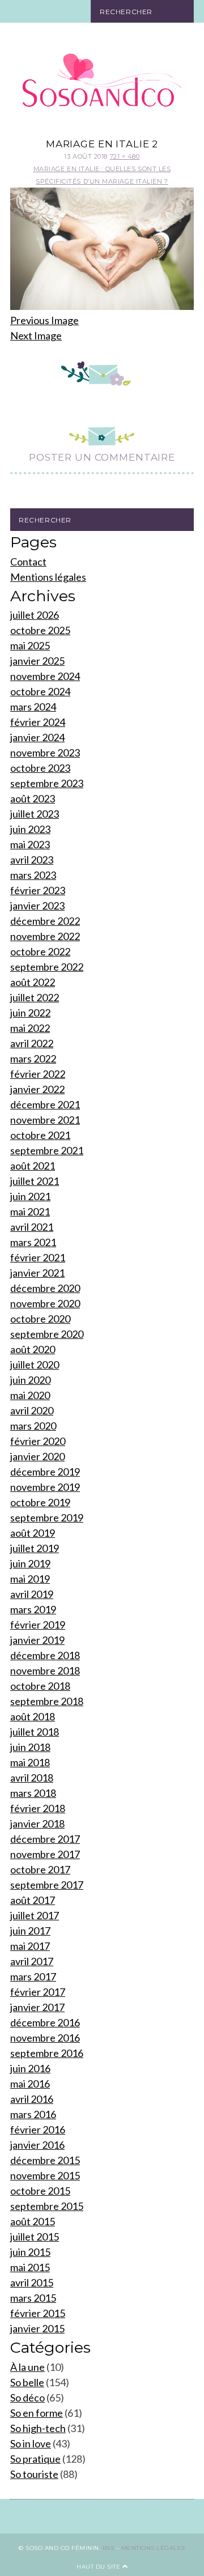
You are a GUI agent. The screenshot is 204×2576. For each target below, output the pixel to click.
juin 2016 (30, 2068)
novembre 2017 (45, 1854)
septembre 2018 (47, 1701)
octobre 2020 (40, 1319)
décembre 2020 (45, 1288)
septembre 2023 (47, 783)
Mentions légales (48, 577)
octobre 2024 (40, 691)
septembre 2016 (47, 2053)
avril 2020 (32, 1410)
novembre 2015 (45, 2175)
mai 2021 (30, 1212)
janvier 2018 (37, 1823)
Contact (28, 562)
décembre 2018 (45, 1655)
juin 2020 (30, 1380)
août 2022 (33, 982)
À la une (27, 2367)
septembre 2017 (47, 1885)
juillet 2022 (35, 997)
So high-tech (38, 2428)
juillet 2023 (35, 814)
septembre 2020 (47, 1334)
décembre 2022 (45, 921)
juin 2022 (30, 1013)
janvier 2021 (37, 1273)
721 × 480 (125, 156)
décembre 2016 (45, 2022)
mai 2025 (30, 645)
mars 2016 (33, 2114)
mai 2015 (30, 2267)
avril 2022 (32, 1043)
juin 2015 (30, 2252)
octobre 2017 (40, 1869)
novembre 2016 (45, 2038)
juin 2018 (30, 1747)
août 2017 (33, 1900)
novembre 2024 (45, 676)
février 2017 (38, 1992)
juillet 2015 (35, 2237)
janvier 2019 (37, 1640)
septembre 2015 (47, 2206)
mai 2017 (30, 1946)
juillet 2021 (35, 1181)
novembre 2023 (45, 753)
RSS (109, 2548)
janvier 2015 (37, 2328)
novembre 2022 (45, 936)
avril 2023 (32, 860)
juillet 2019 (35, 1548)
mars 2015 (33, 2298)
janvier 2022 (37, 1089)
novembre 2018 (45, 1670)
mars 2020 (33, 1426)
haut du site (99, 2567)
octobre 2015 (40, 2191)
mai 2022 (30, 1028)
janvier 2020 (37, 1456)
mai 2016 (30, 2084)
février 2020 (38, 1441)
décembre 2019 (45, 1472)
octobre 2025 (40, 630)
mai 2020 (30, 1395)
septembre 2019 (47, 1517)
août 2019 (33, 1533)
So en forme (37, 2413)
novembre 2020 (45, 1303)
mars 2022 (33, 1059)
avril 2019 (32, 1594)
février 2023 (38, 890)
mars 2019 (33, 1609)
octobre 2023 (40, 768)
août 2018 (33, 1716)
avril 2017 (32, 1961)
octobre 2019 (40, 1502)
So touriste (34, 2474)
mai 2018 (30, 1762)
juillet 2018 (35, 1732)
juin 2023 (30, 829)
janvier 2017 (37, 2007)
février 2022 (38, 1074)
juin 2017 (30, 1931)
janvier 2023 (37, 906)
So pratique (35, 2459)
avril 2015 (32, 2282)
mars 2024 (33, 707)
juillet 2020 (35, 1364)
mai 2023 (30, 844)
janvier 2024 (37, 737)
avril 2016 (32, 2099)
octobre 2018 (40, 1686)
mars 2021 (33, 1242)
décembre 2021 (45, 1104)
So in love (31, 2443)
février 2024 (38, 722)
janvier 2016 (37, 2145)
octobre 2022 (40, 951)
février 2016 (38, 2129)
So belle (27, 2382)
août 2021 (33, 1166)
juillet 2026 (35, 615)
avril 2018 (32, 1778)
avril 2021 (32, 1227)
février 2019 (38, 1625)
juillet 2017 (35, 1915)
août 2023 (33, 798)
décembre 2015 (45, 2160)
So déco (27, 2398)
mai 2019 (30, 1579)
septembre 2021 (47, 1150)
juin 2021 (30, 1196)
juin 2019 (30, 1563)
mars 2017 (33, 1976)
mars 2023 (33, 875)
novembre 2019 (45, 1487)
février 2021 (38, 1257)
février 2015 (38, 2313)
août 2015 (33, 2221)
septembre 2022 (47, 967)
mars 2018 (33, 1793)
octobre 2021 (40, 1135)
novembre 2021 (45, 1120)
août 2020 (33, 1349)
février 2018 (38, 1808)
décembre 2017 (45, 1839)
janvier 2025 (37, 661)
